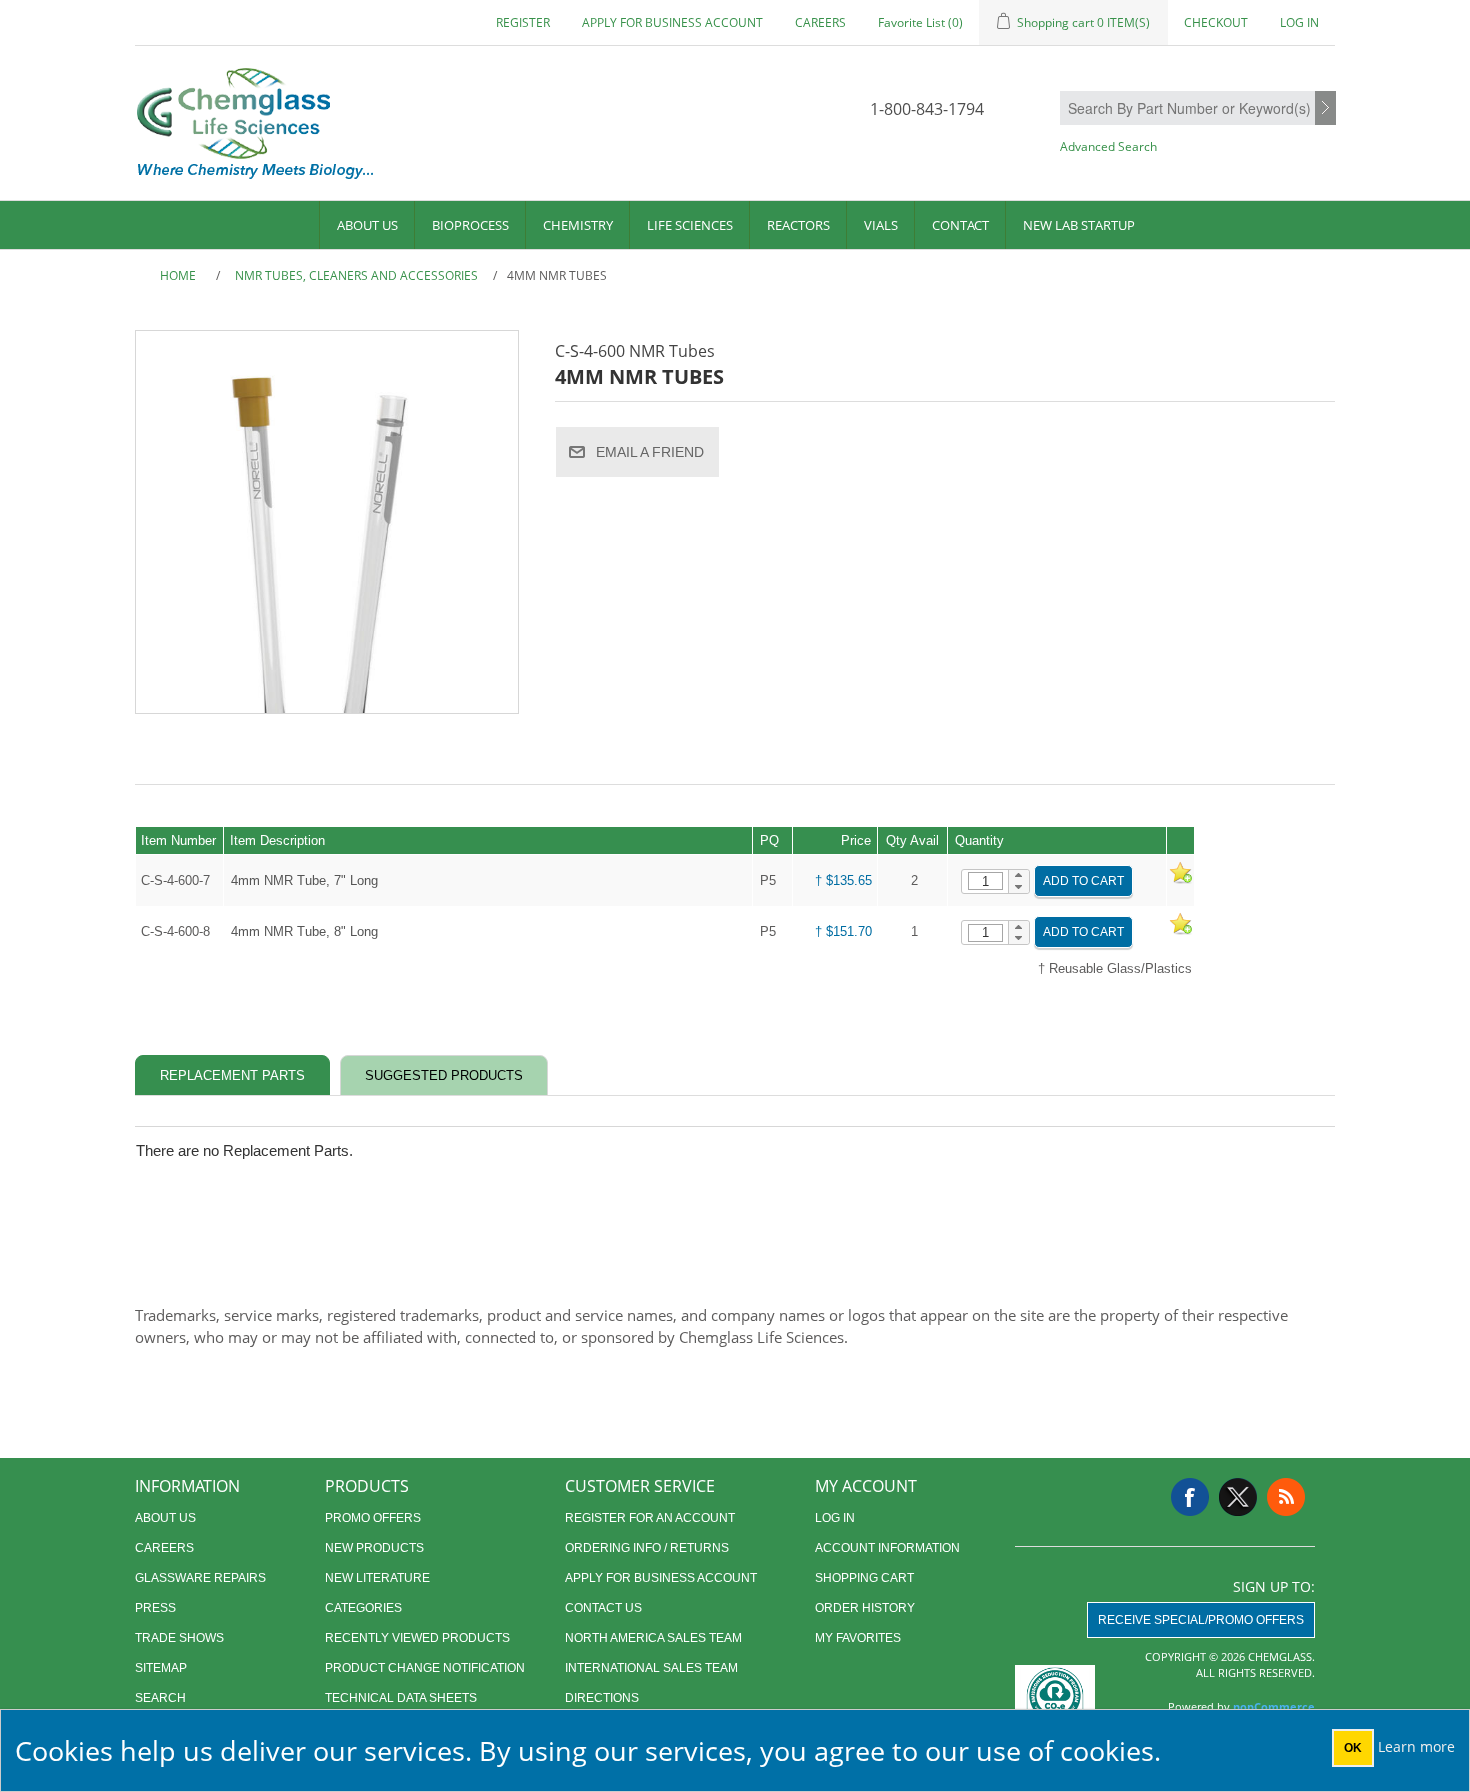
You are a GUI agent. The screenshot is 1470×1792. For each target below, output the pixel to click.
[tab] (232, 1075)
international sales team (651, 1668)
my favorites (858, 1638)
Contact (960, 225)
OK (1353, 1748)
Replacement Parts (232, 1075)
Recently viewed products (417, 1638)
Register (523, 22)
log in (835, 1518)
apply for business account (672, 22)
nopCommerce (1274, 1706)
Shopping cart (864, 1578)
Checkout (1216, 22)
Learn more (1416, 1746)
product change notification (425, 1668)
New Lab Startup (1079, 225)
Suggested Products (444, 1075)
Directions (602, 1698)
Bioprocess (470, 225)
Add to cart (1083, 881)
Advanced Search (1108, 146)
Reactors (798, 225)
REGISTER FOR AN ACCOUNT (650, 1518)
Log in (1299, 22)
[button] (1018, 876)
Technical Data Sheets (401, 1698)
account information (887, 1548)
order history (865, 1608)
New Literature (377, 1578)
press (155, 1608)
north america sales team (653, 1638)
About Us (367, 225)
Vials (881, 225)
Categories (363, 1608)
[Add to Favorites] (1180, 880)
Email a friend (650, 452)
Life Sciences (690, 225)
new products (374, 1548)
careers (820, 22)
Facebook (1190, 1497)
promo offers (373, 1518)
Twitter (1238, 1497)
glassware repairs (200, 1578)
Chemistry (578, 225)
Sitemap (161, 1668)
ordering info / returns (647, 1548)
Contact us (603, 1608)
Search (1325, 109)
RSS (1286, 1497)
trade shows (179, 1638)
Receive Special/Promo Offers (1201, 1620)
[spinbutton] (985, 881)
